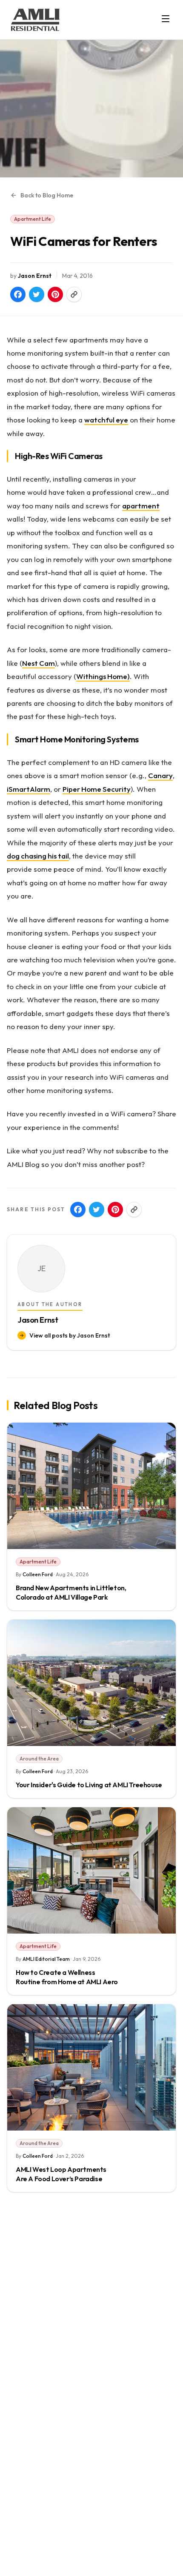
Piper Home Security (97, 789)
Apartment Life (33, 219)
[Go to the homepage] (35, 20)
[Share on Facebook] (18, 294)
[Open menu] (166, 19)
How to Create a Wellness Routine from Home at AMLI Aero (67, 1977)
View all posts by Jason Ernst (70, 1335)
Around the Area (39, 1759)
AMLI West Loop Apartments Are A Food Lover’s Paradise (61, 2174)
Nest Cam (39, 663)
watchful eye (106, 420)
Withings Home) (103, 676)
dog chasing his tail (38, 856)
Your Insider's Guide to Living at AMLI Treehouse (89, 1785)
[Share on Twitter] (37, 294)
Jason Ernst (35, 276)
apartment (141, 506)
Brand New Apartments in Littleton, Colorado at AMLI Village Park (71, 1592)
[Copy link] (74, 294)
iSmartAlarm (29, 789)
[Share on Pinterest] (55, 294)
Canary (160, 775)
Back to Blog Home (47, 195)
